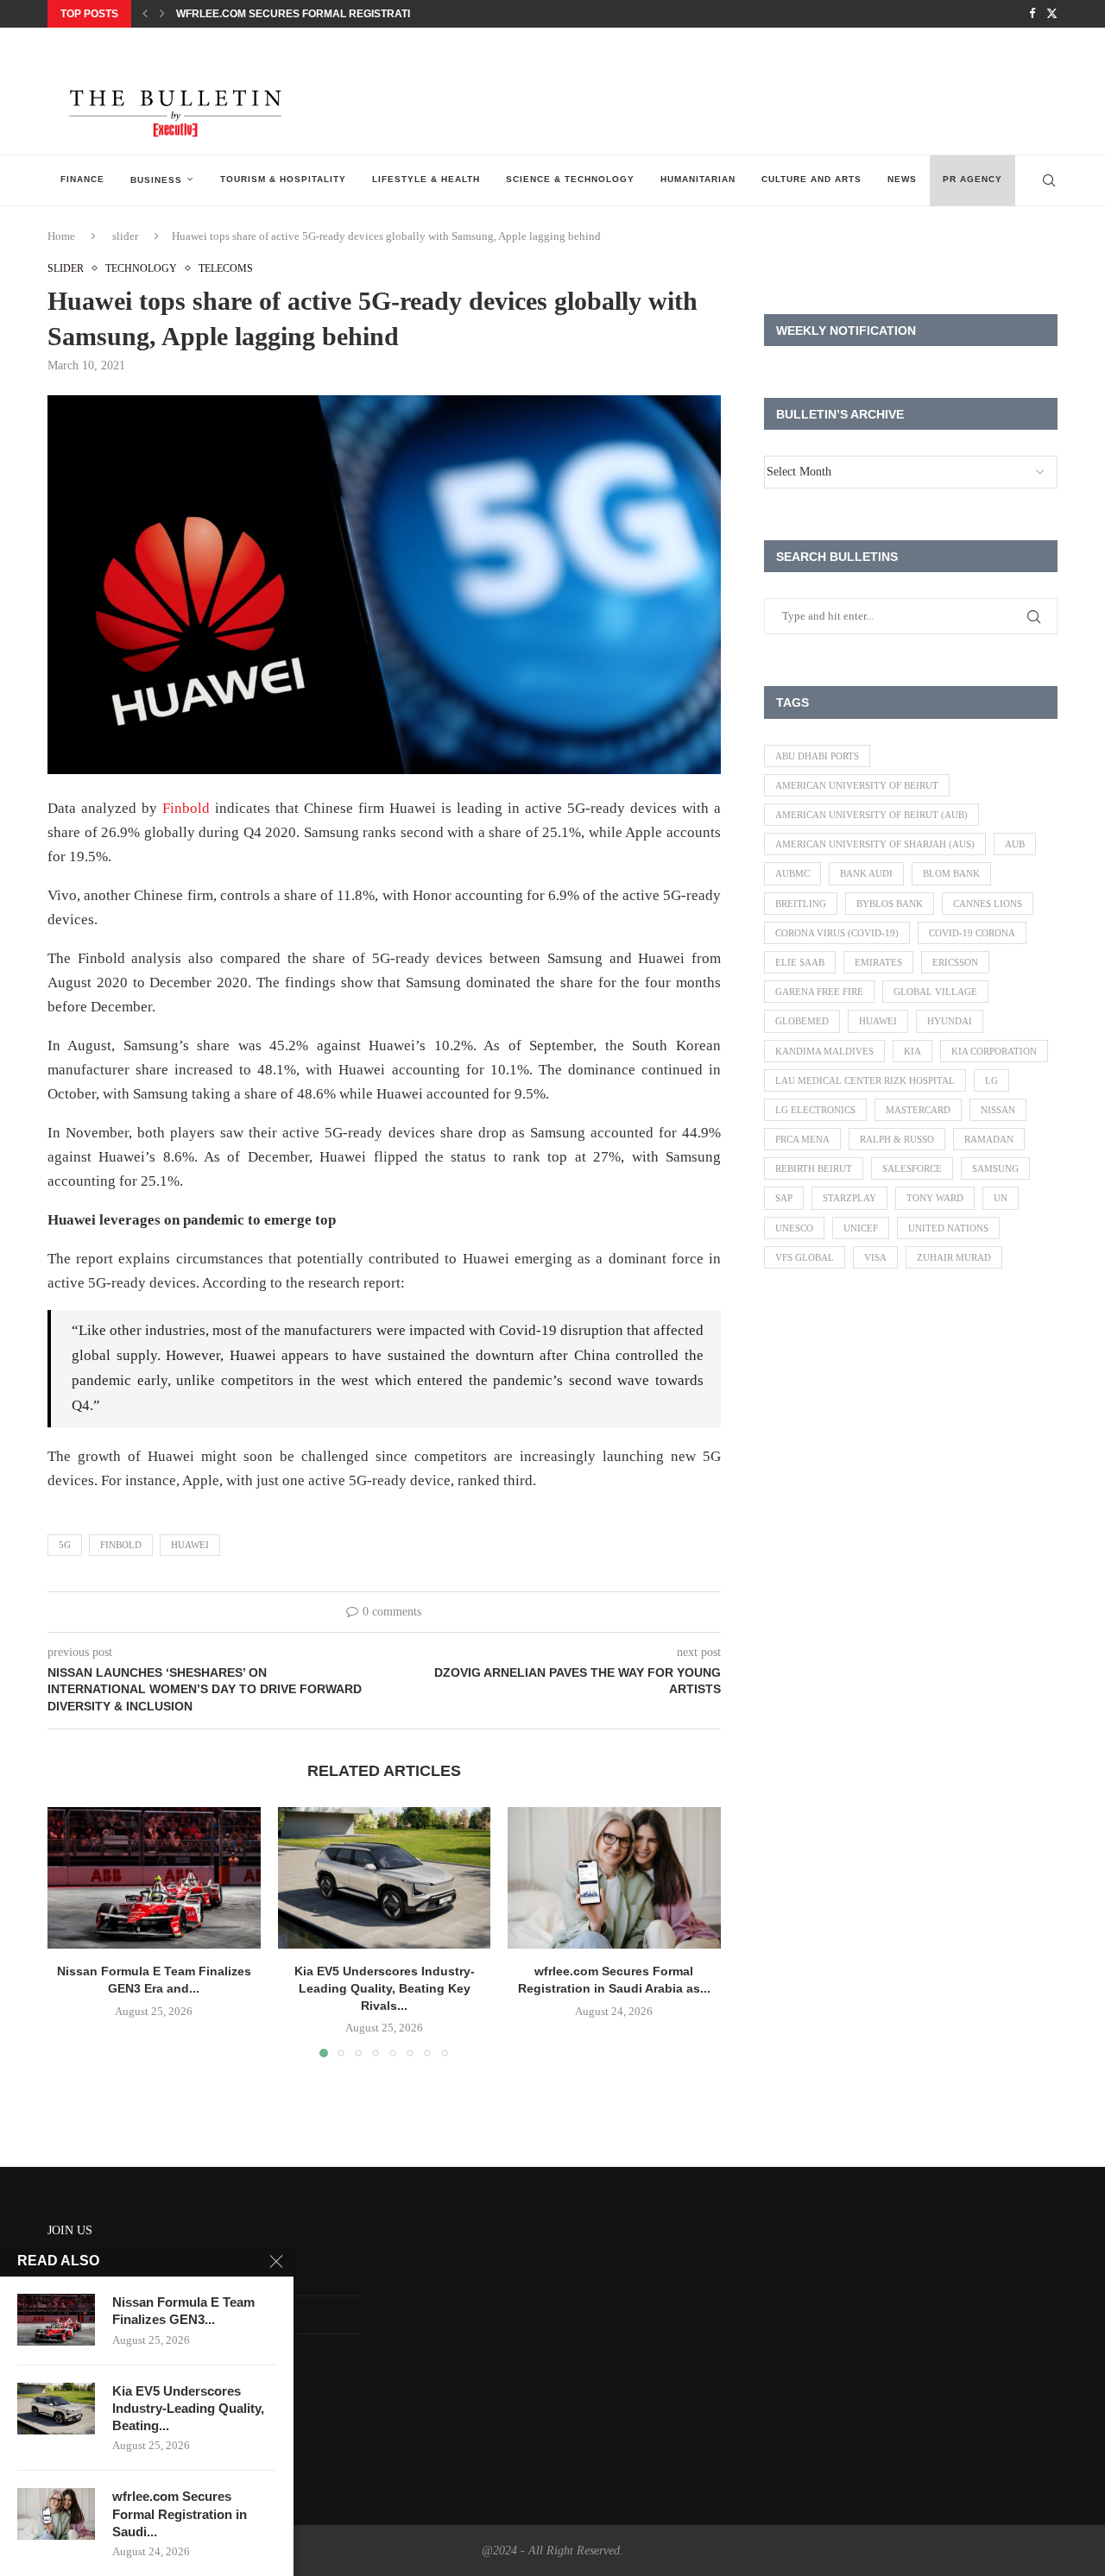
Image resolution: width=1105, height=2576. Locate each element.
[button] (145, 14)
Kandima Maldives (824, 1051)
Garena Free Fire (819, 992)
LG (991, 1080)
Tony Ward (935, 1198)
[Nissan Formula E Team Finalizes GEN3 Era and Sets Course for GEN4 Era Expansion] (154, 1878)
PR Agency (972, 179)
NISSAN (998, 1110)
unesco (794, 1228)
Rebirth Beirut (814, 1168)
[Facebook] (1032, 14)
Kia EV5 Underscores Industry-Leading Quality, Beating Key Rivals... (384, 1988)
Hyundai (950, 1021)
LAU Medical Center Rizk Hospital (865, 1080)
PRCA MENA (802, 1139)
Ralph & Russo (897, 1139)
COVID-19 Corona (972, 933)
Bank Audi (866, 873)
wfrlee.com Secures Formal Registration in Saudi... (180, 2514)
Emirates (878, 962)
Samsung (995, 1168)
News (902, 179)
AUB (1015, 844)
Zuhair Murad (954, 1257)
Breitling (801, 904)
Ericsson (955, 962)
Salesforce (912, 1168)
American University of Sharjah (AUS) (875, 844)
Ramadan (989, 1139)
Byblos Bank (890, 904)
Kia (912, 1051)
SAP (784, 1198)
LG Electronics (815, 1110)
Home (61, 236)
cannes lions (988, 904)
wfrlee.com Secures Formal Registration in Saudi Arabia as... (360, 14)
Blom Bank (951, 873)
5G (65, 1545)
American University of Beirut (857, 785)
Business (156, 180)
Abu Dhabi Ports (817, 756)
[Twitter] (1052, 14)
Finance (82, 179)
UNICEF (861, 1228)
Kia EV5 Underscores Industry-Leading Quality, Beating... (188, 2409)
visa (875, 1257)
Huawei (190, 1545)
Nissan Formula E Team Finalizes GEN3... (183, 2311)
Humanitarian (698, 179)
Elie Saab (800, 962)
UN (1001, 1198)
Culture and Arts (811, 179)
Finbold (186, 808)
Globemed (802, 1021)
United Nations (948, 1228)
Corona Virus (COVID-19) (837, 933)
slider (125, 236)
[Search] (1049, 180)
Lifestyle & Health (426, 179)
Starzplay (849, 1198)
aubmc (792, 873)
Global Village (935, 992)
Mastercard (918, 1110)
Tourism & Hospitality (283, 179)
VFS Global (805, 1257)
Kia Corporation (994, 1051)
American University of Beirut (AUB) (871, 815)
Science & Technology (570, 179)
